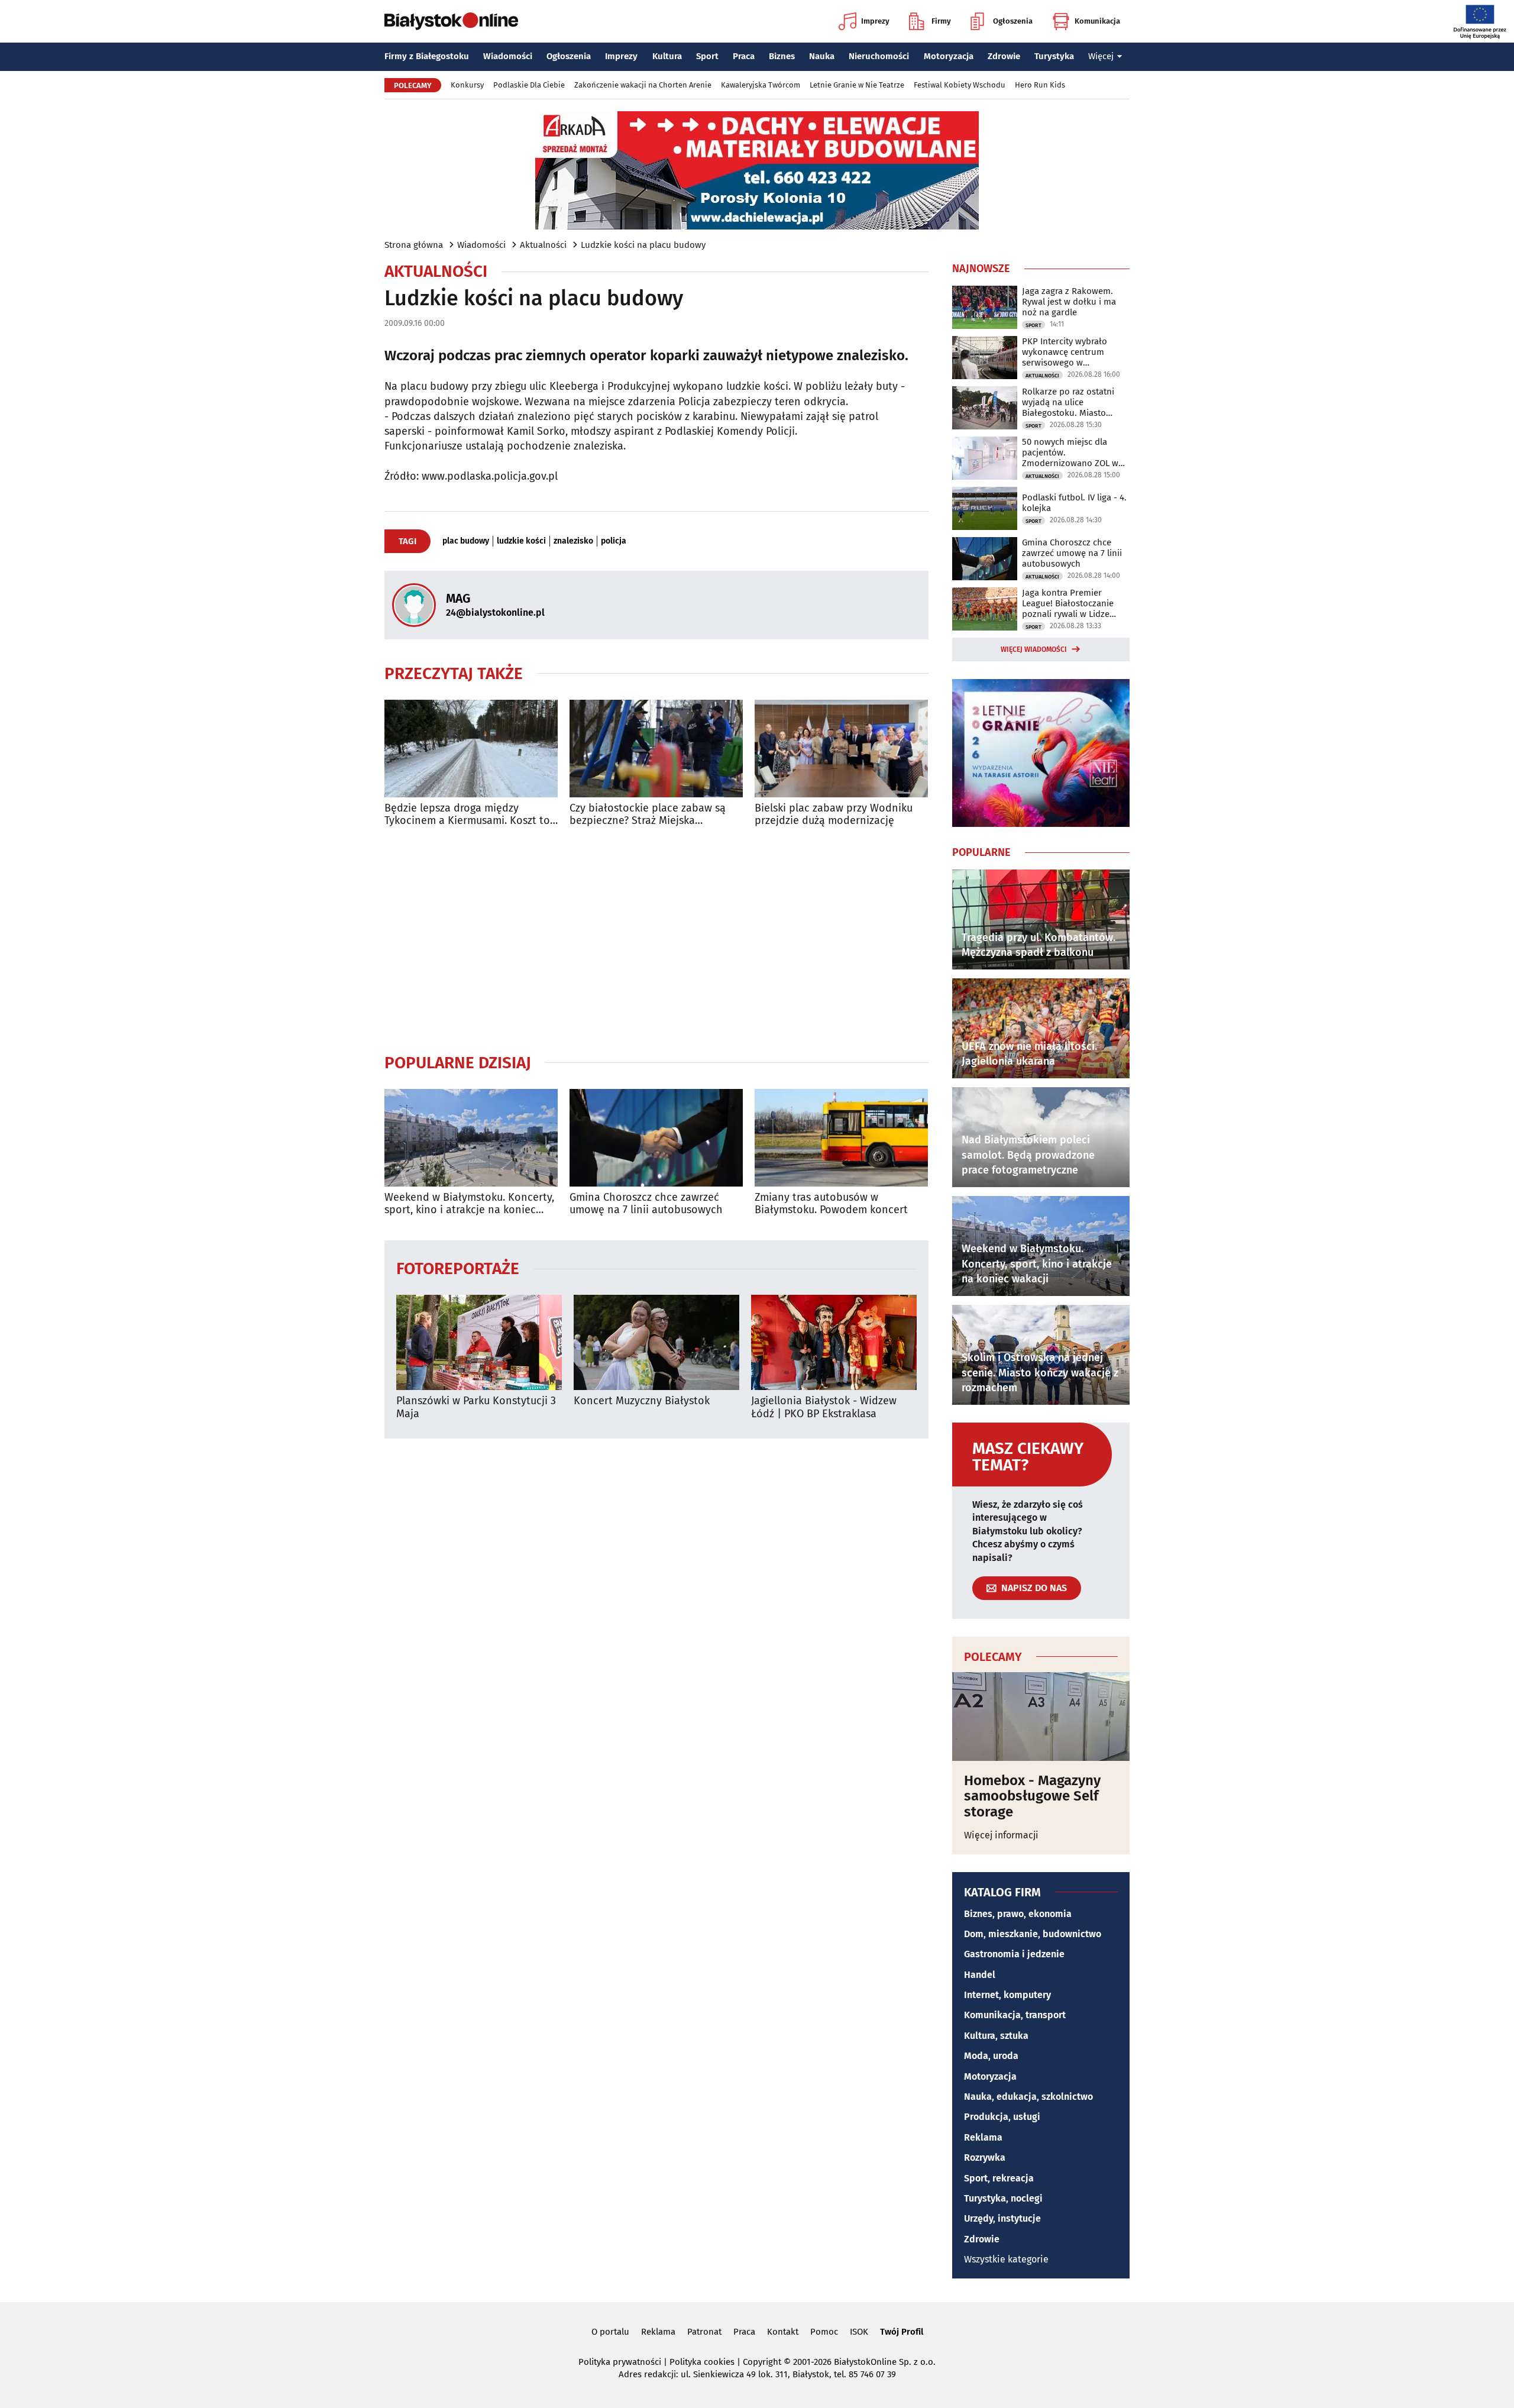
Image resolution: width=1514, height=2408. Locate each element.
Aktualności (543, 245)
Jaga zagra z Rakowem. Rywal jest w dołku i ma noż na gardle (1069, 302)
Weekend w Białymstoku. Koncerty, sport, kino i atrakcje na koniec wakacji (469, 1204)
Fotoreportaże (458, 1268)
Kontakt (783, 2332)
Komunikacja (1097, 21)
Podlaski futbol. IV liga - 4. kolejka (1074, 503)
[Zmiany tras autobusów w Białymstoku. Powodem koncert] (841, 1138)
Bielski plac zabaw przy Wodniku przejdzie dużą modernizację (834, 815)
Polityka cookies (702, 2362)
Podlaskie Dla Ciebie (529, 85)
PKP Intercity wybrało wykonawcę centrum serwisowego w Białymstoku (1065, 352)
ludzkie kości (521, 541)
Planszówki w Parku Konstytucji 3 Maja (476, 1407)
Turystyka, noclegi (1003, 2198)
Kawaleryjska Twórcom (761, 85)
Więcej (1101, 56)
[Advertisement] (656, 940)
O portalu (610, 2332)
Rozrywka (985, 2157)
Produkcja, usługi (1002, 2117)
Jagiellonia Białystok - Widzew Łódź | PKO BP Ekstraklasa (824, 1407)
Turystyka (1054, 56)
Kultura (667, 56)
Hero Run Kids (1040, 85)
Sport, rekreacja (999, 2178)
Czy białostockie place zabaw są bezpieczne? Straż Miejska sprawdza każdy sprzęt (648, 815)
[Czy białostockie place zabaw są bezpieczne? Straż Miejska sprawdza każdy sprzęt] (656, 749)
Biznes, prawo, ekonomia (1018, 1914)
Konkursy (467, 85)
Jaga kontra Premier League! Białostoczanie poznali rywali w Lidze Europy (1068, 603)
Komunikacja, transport (1015, 2015)
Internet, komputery (1007, 1995)
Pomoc (824, 2332)
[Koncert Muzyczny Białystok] (656, 1342)
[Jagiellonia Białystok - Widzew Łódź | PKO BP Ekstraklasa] (834, 1342)
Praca (744, 56)
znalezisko (573, 541)
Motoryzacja (949, 56)
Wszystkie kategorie (1006, 2259)
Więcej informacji (1001, 1835)
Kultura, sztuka (996, 2036)
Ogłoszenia (1013, 21)
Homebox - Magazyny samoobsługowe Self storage (1032, 1796)
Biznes (782, 56)
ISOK (859, 2332)
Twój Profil (902, 2332)
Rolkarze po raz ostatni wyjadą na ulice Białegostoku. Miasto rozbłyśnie (1068, 402)
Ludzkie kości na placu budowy (643, 245)
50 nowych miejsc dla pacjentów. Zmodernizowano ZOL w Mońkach (1070, 452)
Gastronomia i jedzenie (1014, 1954)
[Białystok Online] (451, 21)
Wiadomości (508, 56)
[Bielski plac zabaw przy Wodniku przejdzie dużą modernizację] (841, 749)
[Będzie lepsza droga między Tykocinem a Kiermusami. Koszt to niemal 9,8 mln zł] (471, 749)
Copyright (762, 2362)
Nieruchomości (879, 56)
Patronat (704, 2332)
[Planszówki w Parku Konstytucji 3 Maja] (479, 1342)
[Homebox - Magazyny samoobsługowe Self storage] (1041, 1717)
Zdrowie (1004, 56)
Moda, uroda (991, 2056)
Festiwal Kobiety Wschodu (960, 85)
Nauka (822, 56)
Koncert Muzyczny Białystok (642, 1401)
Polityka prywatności (620, 2362)
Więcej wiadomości (1034, 649)
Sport (707, 56)
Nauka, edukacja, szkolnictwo (1028, 2097)
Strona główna (414, 245)
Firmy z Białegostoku (427, 56)
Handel (980, 1975)
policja (614, 541)
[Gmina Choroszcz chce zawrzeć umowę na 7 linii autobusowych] (656, 1138)
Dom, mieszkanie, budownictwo (1033, 1934)
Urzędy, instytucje (1002, 2218)
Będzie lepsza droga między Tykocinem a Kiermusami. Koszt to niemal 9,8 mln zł (467, 815)
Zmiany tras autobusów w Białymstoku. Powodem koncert (831, 1204)
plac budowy (466, 541)
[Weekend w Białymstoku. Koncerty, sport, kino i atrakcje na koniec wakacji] (471, 1138)
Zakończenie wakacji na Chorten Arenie (643, 85)
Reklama (983, 2137)
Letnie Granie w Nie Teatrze (857, 85)
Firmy (941, 21)
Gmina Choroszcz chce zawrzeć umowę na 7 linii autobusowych (646, 1204)
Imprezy (875, 21)
